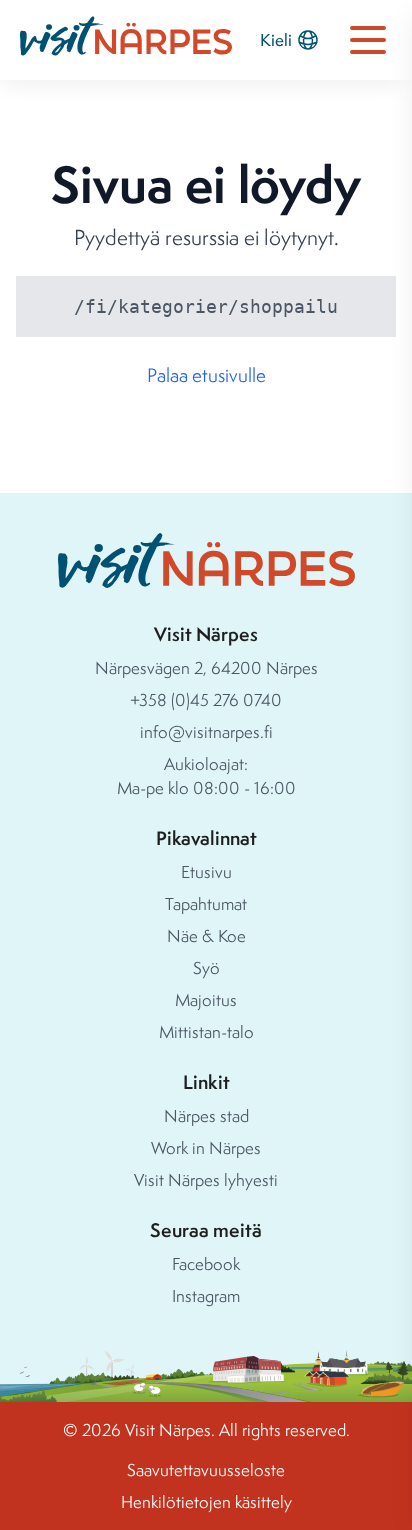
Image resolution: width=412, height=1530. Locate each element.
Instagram (206, 1295)
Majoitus (206, 999)
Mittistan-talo (206, 1031)
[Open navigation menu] (368, 40)
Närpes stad (206, 1115)
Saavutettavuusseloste (206, 1469)
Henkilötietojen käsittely (206, 1501)
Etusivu (206, 871)
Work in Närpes (206, 1147)
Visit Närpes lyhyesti (206, 1179)
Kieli (276, 39)
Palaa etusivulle (206, 375)
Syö (206, 967)
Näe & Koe (206, 935)
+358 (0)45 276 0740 (206, 699)
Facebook (206, 1263)
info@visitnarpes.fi (206, 731)
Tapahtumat (206, 903)
